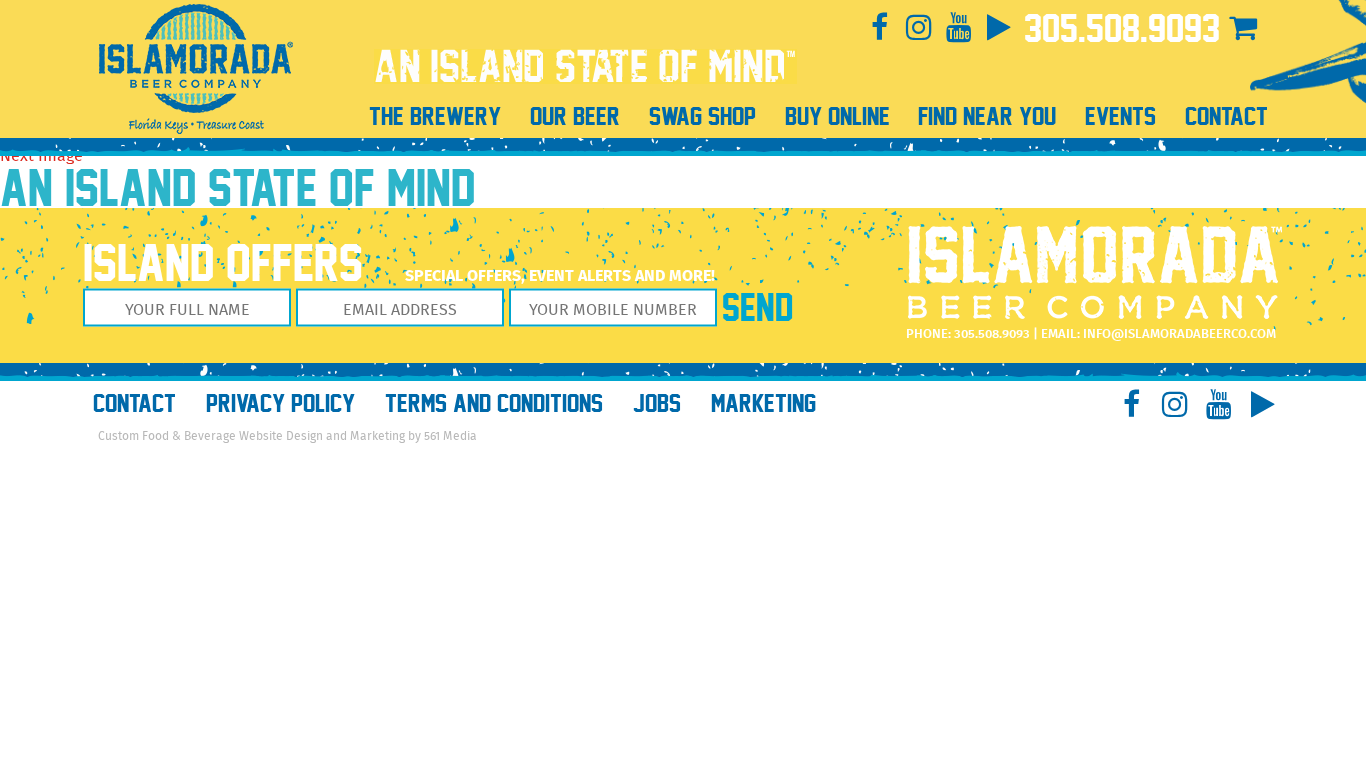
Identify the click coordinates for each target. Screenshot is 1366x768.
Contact (134, 403)
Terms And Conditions (494, 403)
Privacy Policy (280, 403)
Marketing (763, 403)
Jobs (657, 403)
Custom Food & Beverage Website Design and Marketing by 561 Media (287, 436)
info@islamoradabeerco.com (1179, 334)
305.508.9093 (1122, 29)
